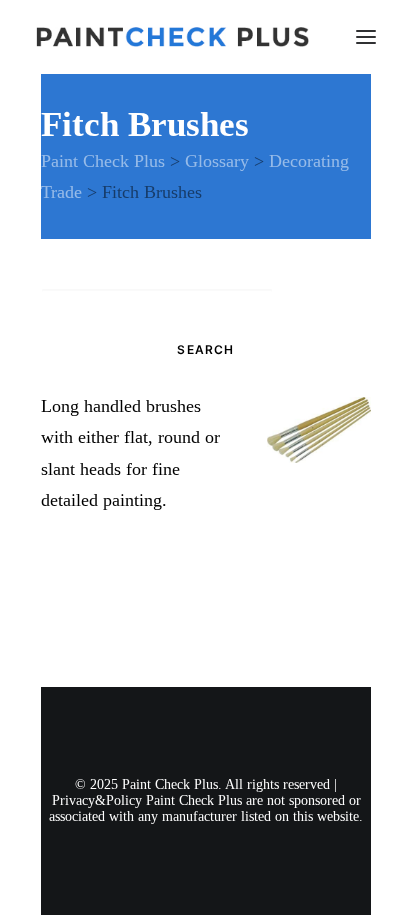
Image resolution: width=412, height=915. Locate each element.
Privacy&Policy (97, 800)
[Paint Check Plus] (172, 37)
